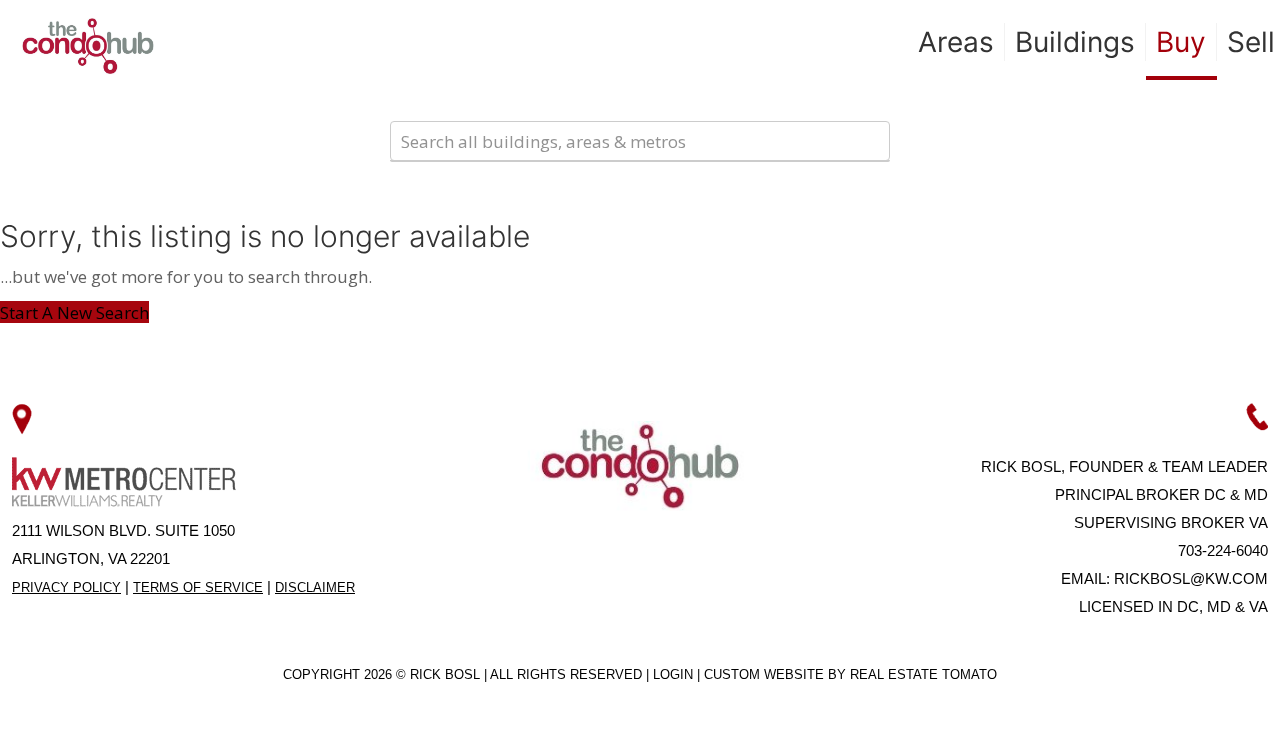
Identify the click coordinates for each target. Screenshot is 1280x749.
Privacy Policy (66, 587)
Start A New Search (74, 312)
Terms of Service (198, 587)
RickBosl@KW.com (1191, 578)
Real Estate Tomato (923, 674)
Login (675, 674)
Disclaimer (315, 587)
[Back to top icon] (1184, 708)
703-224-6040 (1223, 550)
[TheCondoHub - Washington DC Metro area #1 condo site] (88, 45)
